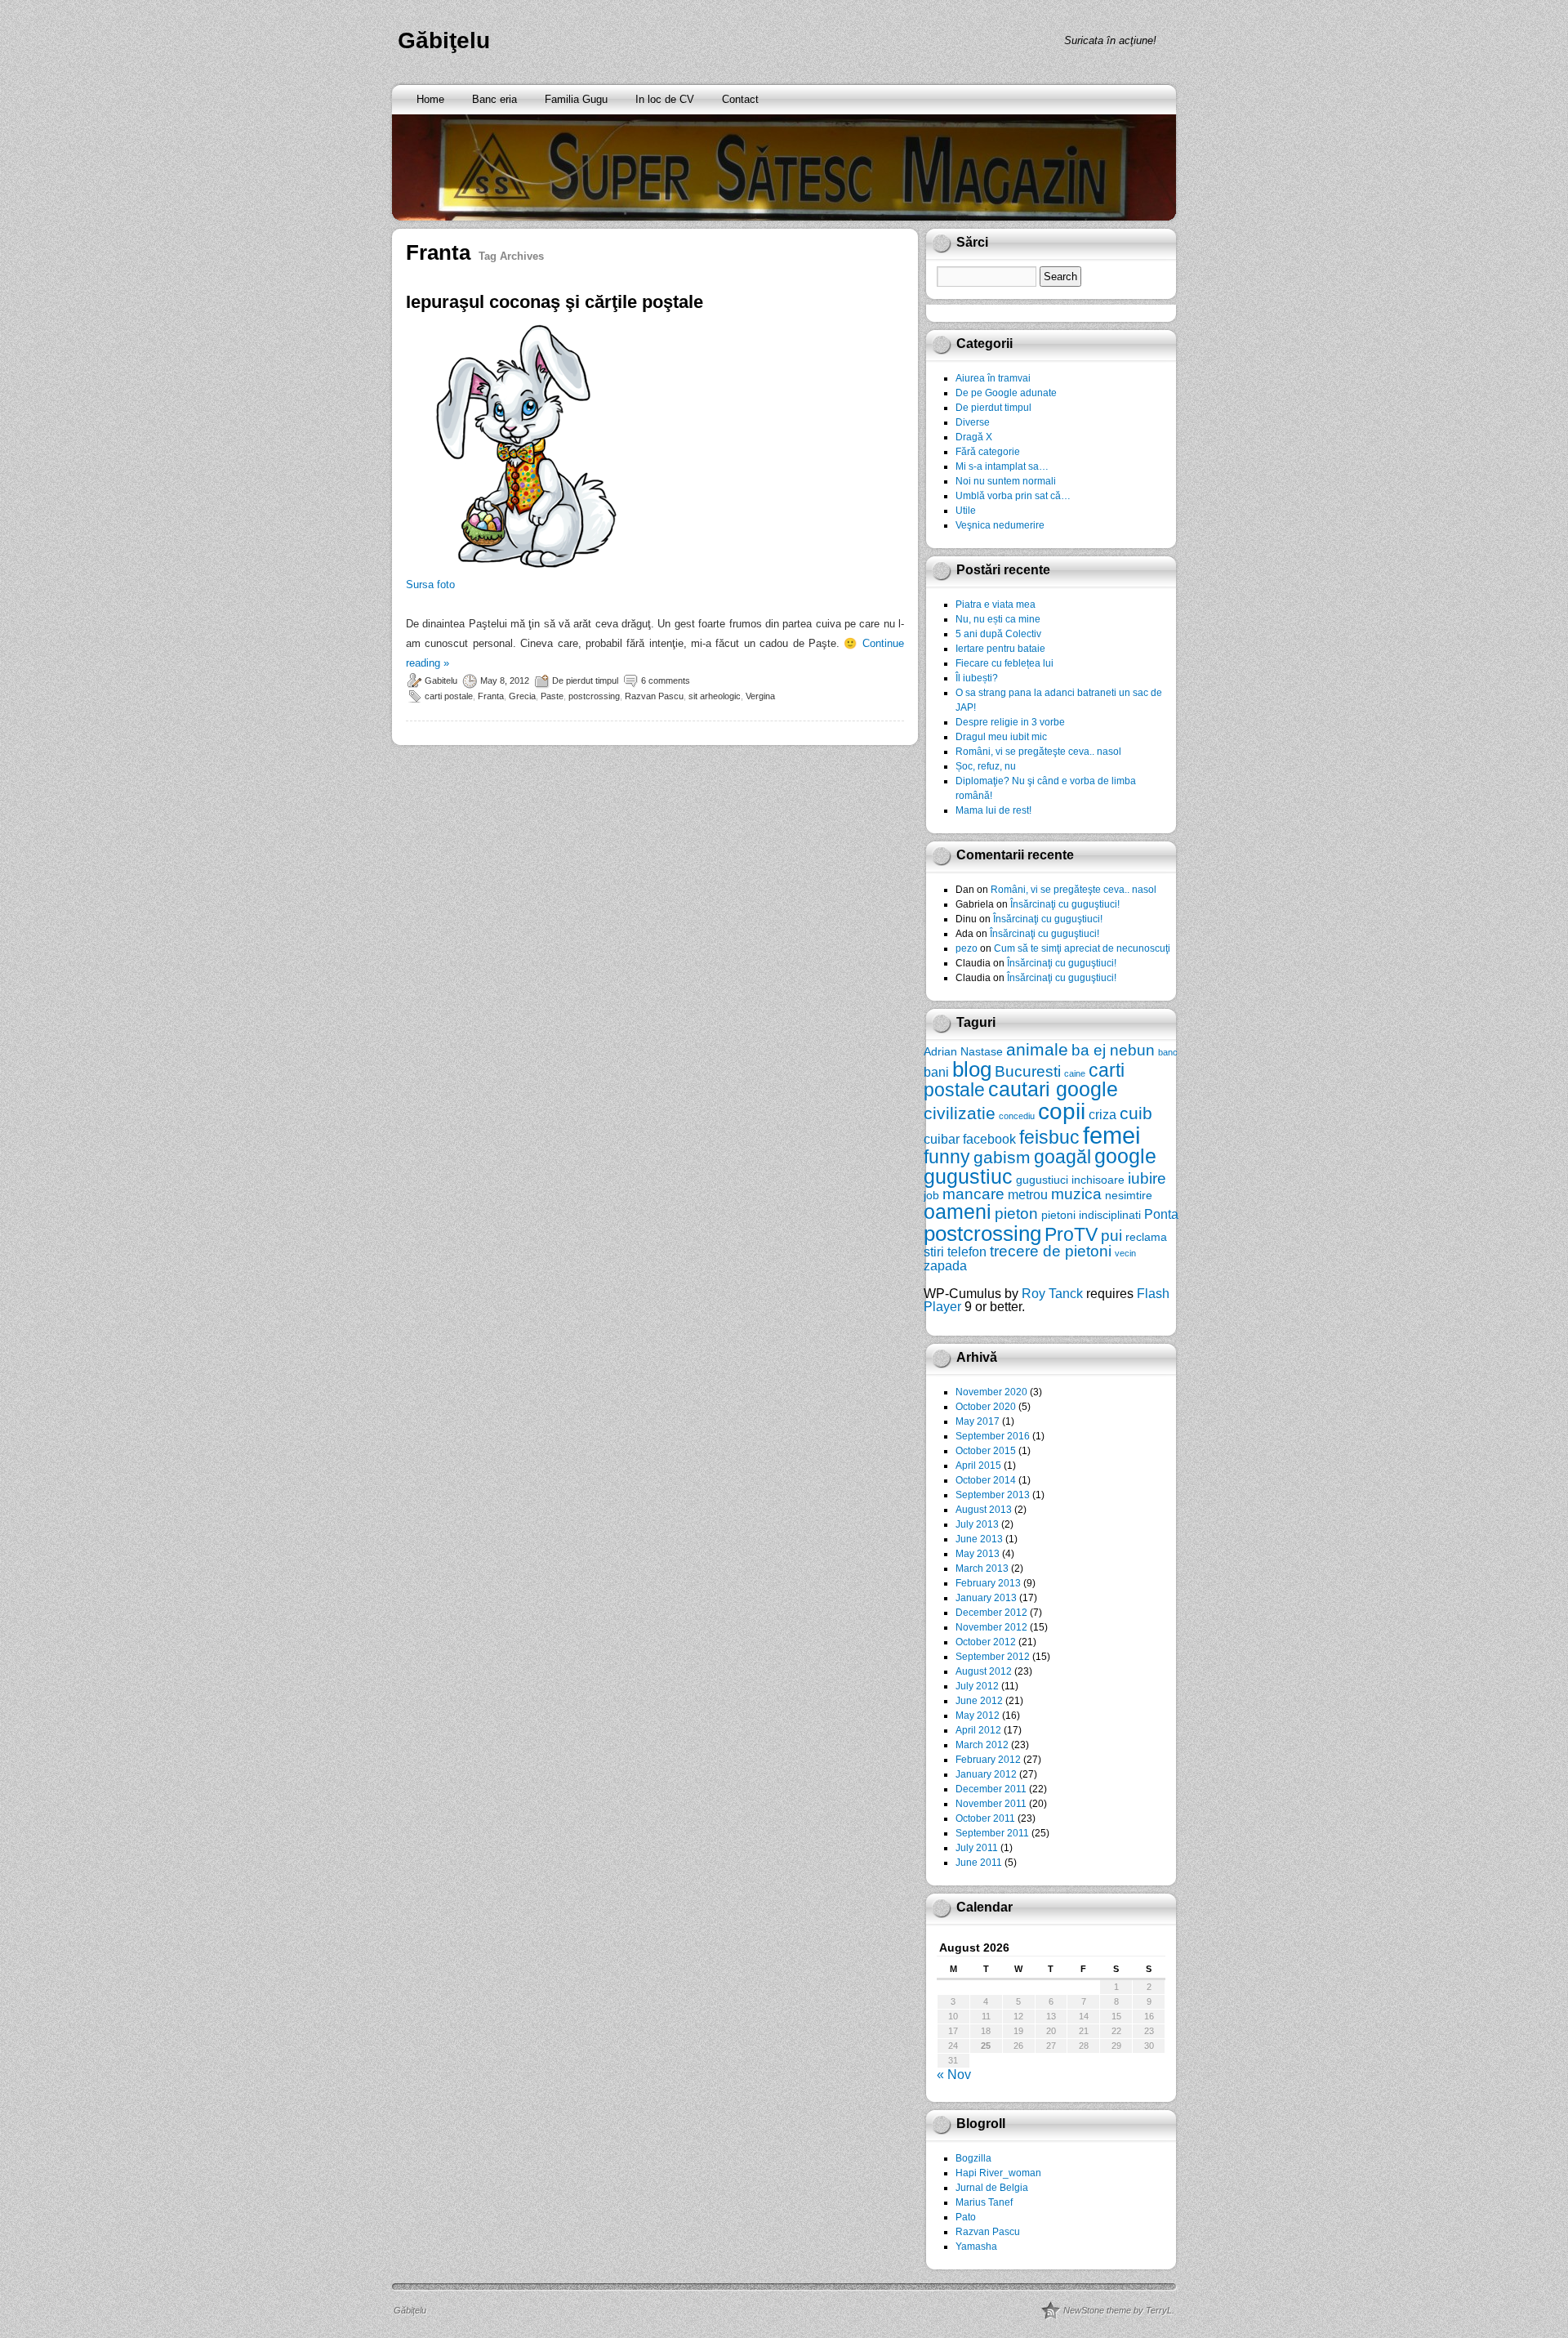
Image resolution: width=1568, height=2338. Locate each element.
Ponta (1161, 1214)
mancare (973, 1194)
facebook (989, 1139)
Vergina (760, 696)
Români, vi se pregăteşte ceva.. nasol (1038, 752)
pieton (1016, 1214)
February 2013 (988, 1583)
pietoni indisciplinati (1091, 1215)
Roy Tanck (1052, 1294)
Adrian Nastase (963, 1051)
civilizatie (960, 1113)
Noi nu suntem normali (1006, 481)
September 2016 (993, 1436)
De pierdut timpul (585, 680)
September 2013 (993, 1495)
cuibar (942, 1139)
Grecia (522, 696)
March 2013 (982, 1568)
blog (972, 1069)
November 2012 (991, 1627)
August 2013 (984, 1510)
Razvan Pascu (654, 696)
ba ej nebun (1113, 1050)
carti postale (449, 696)
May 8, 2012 (505, 680)
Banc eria (494, 99)
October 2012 (986, 1642)
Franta (491, 696)
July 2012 (977, 1686)
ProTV (1071, 1234)
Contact (740, 99)
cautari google (1053, 1089)
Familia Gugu (576, 99)
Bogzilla (973, 2158)
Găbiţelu (444, 40)
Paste (552, 696)
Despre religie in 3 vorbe (1010, 722)
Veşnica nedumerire (1000, 525)
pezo (967, 948)
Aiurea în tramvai (993, 378)
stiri (934, 1252)
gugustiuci (1042, 1180)
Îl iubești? (977, 678)
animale (1037, 1049)
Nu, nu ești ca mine (998, 619)
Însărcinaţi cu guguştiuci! (1065, 904)
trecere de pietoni (1051, 1251)
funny (947, 1157)
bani (936, 1072)
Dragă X (974, 437)
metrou (1028, 1194)
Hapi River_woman (998, 2173)
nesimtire (1129, 1195)
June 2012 (979, 1701)
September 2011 (992, 1833)
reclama (1146, 1237)
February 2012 (988, 1760)
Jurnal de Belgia (992, 2188)
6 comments (666, 680)
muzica (1076, 1194)
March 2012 (982, 1745)
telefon (967, 1252)
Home (430, 99)
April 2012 (978, 1730)
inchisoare (1098, 1180)
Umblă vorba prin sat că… (1013, 496)
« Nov (954, 2075)
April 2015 (978, 1466)
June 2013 (979, 1539)
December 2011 (991, 1789)
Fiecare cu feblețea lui (1004, 663)
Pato (966, 2217)
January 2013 (986, 1598)
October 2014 (986, 1480)
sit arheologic (715, 696)
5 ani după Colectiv (998, 634)
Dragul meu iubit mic (1001, 737)
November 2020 (991, 1392)
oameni (958, 1212)
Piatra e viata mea (996, 605)
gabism (1002, 1157)
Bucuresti (1028, 1071)
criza (1102, 1114)
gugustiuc (968, 1177)
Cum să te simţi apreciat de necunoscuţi (1082, 948)
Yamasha (976, 2247)
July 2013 (977, 1524)
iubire (1147, 1178)
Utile (966, 511)
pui (1111, 1236)
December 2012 (991, 1613)
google (1125, 1156)
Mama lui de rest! (993, 810)
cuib (1136, 1113)
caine (1075, 1073)
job (931, 1195)
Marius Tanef (984, 2202)
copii (1062, 1111)
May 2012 (978, 1716)
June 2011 (979, 1863)
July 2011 (977, 1848)
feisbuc (1049, 1137)
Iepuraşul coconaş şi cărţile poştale (555, 302)
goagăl (1062, 1157)
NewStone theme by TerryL (1118, 2310)
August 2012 (984, 1671)
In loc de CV (665, 99)
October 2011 (985, 1818)
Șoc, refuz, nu (986, 766)
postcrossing (594, 696)
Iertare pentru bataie (1000, 649)
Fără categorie (988, 452)
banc (1168, 1052)
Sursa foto (430, 584)
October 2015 (986, 1451)
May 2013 (978, 1554)
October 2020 (986, 1407)
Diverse (973, 422)
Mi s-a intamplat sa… (1002, 466)
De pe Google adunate (1006, 393)
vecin (1125, 1253)
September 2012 (993, 1657)
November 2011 (991, 1804)
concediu (1017, 1116)
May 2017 (978, 1421)
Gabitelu (441, 680)
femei (1111, 1135)
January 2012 (986, 1774)
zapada (945, 1265)
